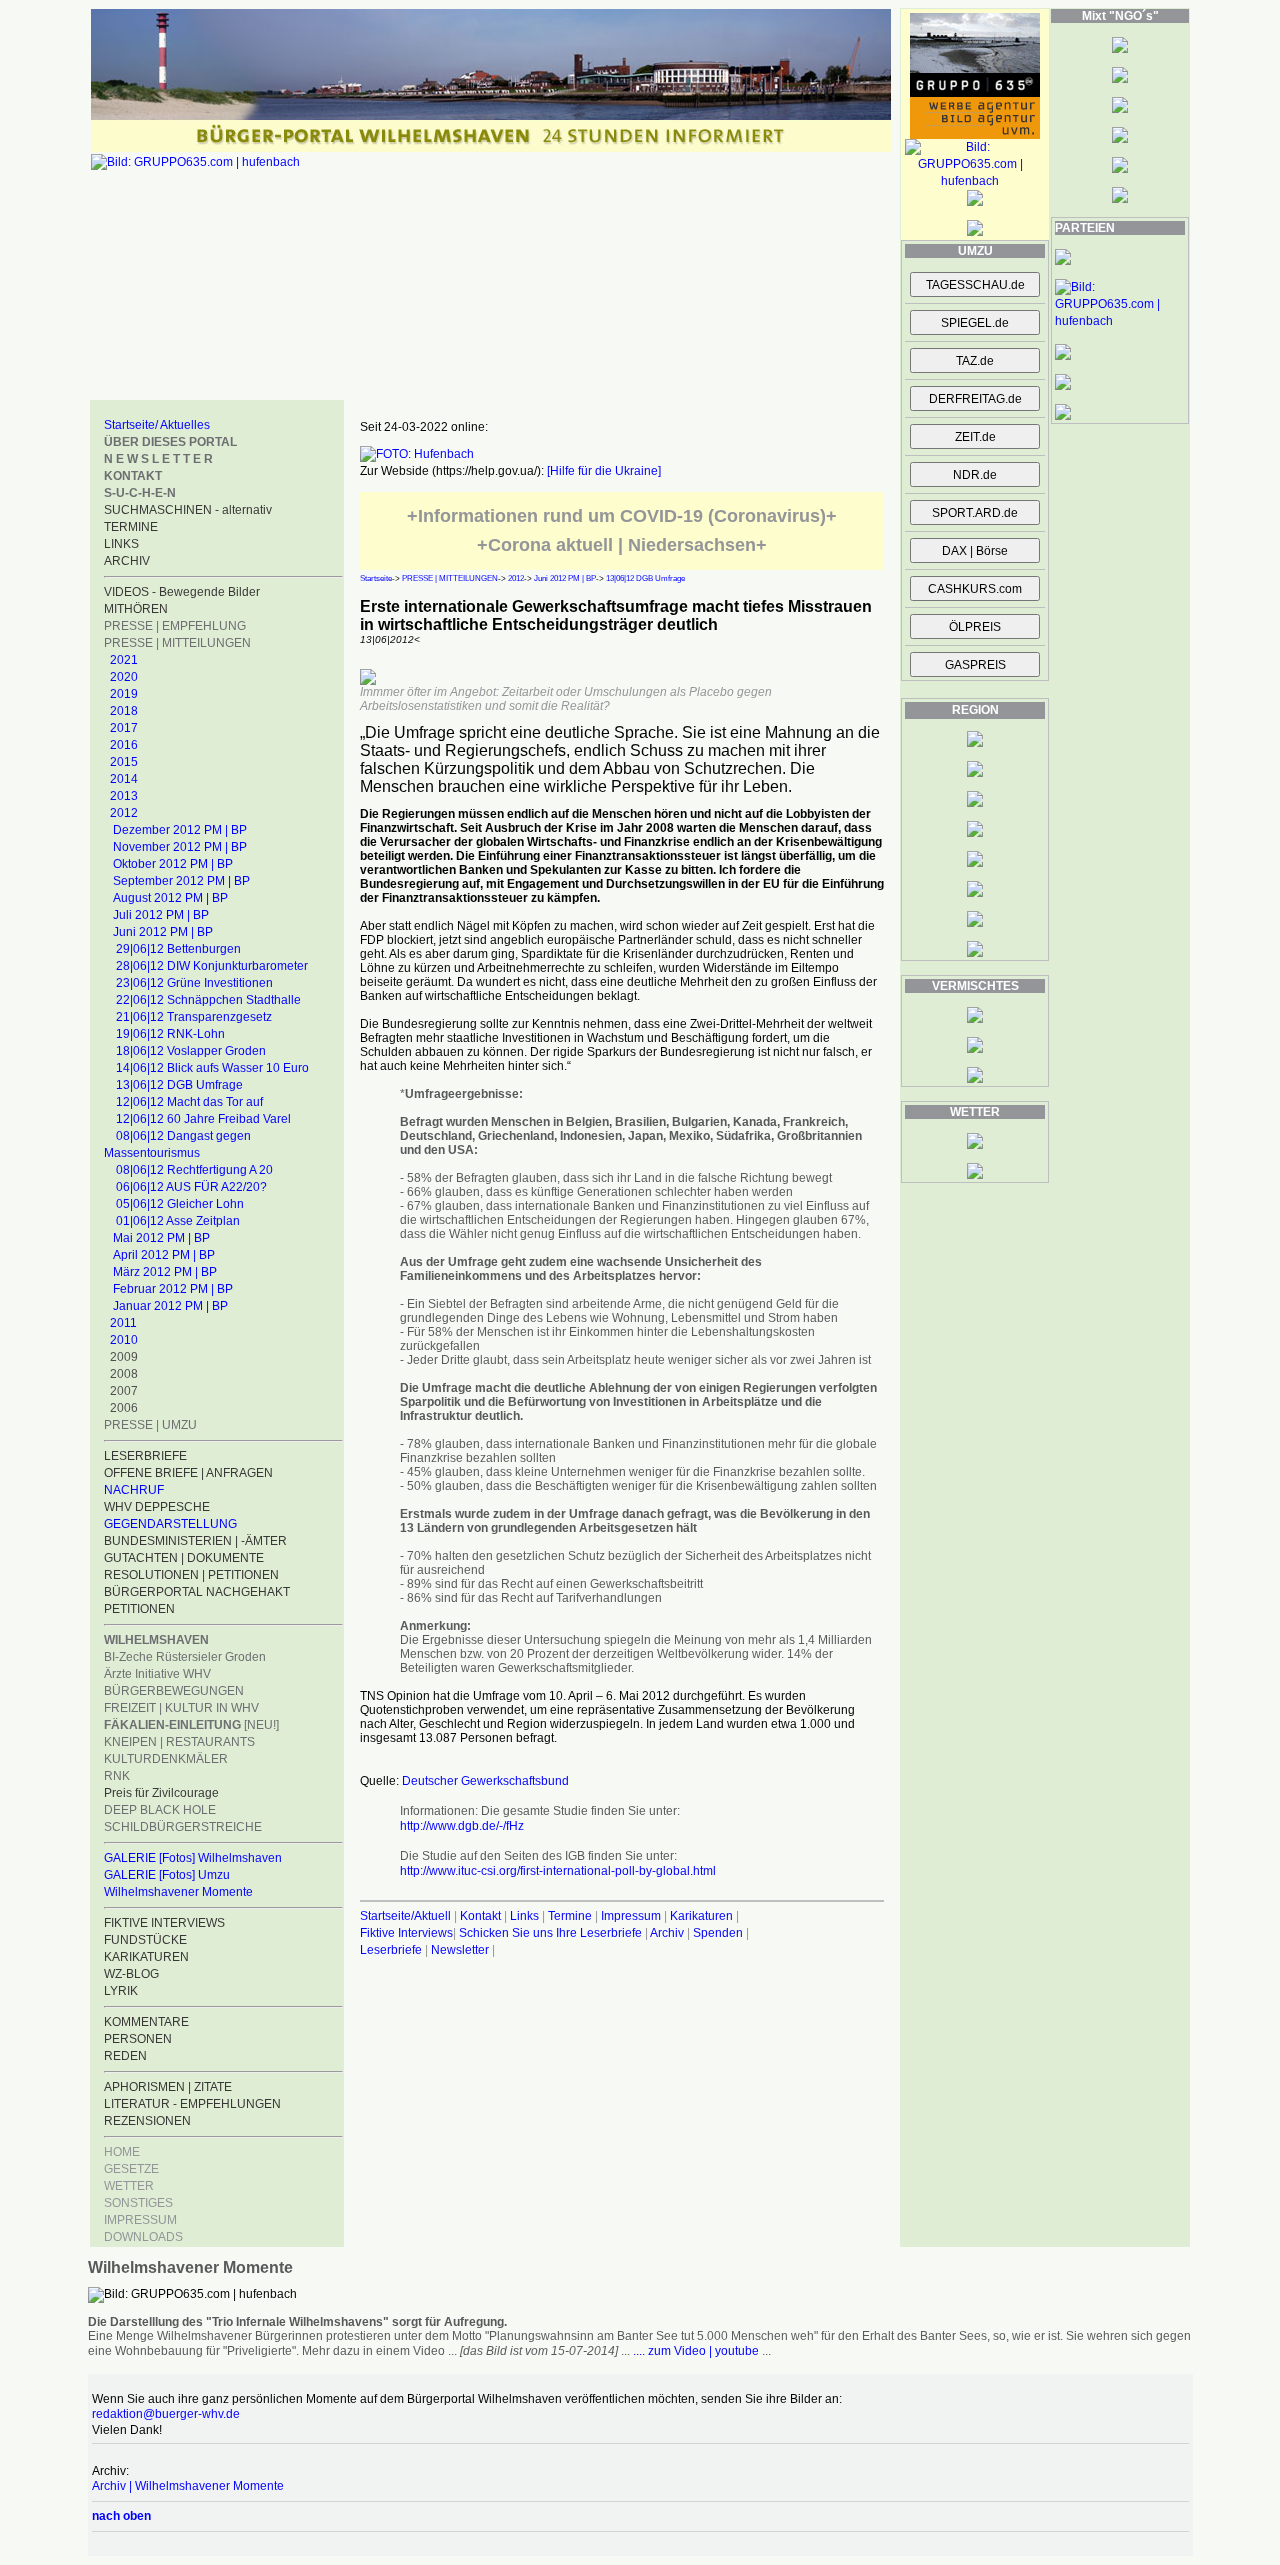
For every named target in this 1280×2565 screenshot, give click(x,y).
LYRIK (121, 1991)
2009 (124, 1357)
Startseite (376, 578)
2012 (124, 813)
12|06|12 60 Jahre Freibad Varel (203, 1119)
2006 (124, 1408)
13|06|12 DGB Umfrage (179, 1085)
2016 (124, 745)
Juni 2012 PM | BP (163, 932)
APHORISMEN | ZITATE (168, 2087)
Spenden (718, 1933)
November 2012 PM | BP (180, 847)
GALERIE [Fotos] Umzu (167, 1875)
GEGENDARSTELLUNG (170, 1524)
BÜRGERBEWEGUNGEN (174, 1691)
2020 (124, 677)
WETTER (129, 2186)
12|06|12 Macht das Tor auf (189, 1102)
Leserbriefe (392, 1950)
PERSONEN (138, 2039)
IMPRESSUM (140, 2220)
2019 (124, 694)
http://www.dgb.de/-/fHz (462, 1826)
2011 (123, 1323)
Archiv (667, 1933)
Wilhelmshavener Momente (178, 1892)
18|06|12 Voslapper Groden (191, 1051)
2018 (124, 711)
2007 (124, 1391)
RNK (117, 1776)
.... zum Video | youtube (696, 2351)
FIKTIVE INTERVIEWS (164, 1923)
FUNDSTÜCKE (145, 1940)
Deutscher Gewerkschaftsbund (485, 1781)
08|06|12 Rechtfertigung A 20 (194, 1170)
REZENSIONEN (147, 2121)
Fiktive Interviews (406, 1933)
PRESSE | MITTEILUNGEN (177, 643)
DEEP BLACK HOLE (160, 1810)
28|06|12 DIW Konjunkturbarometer (212, 966)
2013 (124, 796)
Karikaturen (701, 1916)
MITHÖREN (136, 609)
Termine (570, 1916)
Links (524, 1916)
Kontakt (480, 1916)
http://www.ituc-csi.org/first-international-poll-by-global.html (558, 1871)
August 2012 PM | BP (170, 898)
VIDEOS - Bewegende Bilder (182, 592)
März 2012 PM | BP (165, 1272)
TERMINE (131, 527)
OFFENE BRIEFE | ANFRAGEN (188, 1473)
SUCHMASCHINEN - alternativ (188, 510)
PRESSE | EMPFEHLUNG (175, 626)
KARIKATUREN (146, 1957)
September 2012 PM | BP (181, 881)
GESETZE (131, 2169)
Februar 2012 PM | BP (173, 1289)
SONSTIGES (138, 2203)
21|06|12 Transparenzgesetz (194, 1017)
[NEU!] (191, 1725)
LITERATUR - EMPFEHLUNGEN (192, 2104)
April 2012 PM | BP (164, 1255)
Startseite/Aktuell (405, 1916)
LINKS (121, 544)
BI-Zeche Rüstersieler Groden (185, 1657)
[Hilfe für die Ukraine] (604, 471)
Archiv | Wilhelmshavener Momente (188, 2486)
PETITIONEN (139, 1609)
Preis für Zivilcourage (161, 1793)
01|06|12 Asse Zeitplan (178, 1221)
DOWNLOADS (143, 2237)
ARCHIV (127, 561)
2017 (124, 728)
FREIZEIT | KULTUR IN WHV (181, 1708)
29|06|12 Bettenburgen (178, 949)
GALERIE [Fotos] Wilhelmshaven (193, 1858)
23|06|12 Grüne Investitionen (194, 983)
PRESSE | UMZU (150, 1425)
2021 (124, 660)
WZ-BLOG (131, 1974)
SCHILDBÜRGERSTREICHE (183, 1827)
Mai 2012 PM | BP (161, 1238)
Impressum (631, 1916)
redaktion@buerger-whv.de (166, 2414)
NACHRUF (134, 1490)
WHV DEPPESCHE (157, 1507)
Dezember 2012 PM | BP (180, 830)
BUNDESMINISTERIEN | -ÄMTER (195, 1541)
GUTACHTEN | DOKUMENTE (184, 1558)
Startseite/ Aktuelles (157, 425)
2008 (124, 1374)
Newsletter (460, 1950)
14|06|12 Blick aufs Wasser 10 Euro (212, 1068)
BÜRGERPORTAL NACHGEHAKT (197, 1592)
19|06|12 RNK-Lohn (170, 1034)
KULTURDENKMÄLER (166, 1759)
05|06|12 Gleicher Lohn (180, 1204)
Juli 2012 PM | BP (161, 915)
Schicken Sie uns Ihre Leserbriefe (550, 1933)
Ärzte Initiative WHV (157, 1674)
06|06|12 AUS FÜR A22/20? (191, 1187)
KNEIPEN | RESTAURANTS (179, 1742)
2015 (124, 762)
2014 (124, 779)
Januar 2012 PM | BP (170, 1306)
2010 (124, 1340)
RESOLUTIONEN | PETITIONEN (191, 1575)
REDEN (125, 2056)
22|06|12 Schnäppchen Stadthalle (208, 1000)
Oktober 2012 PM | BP (173, 864)
